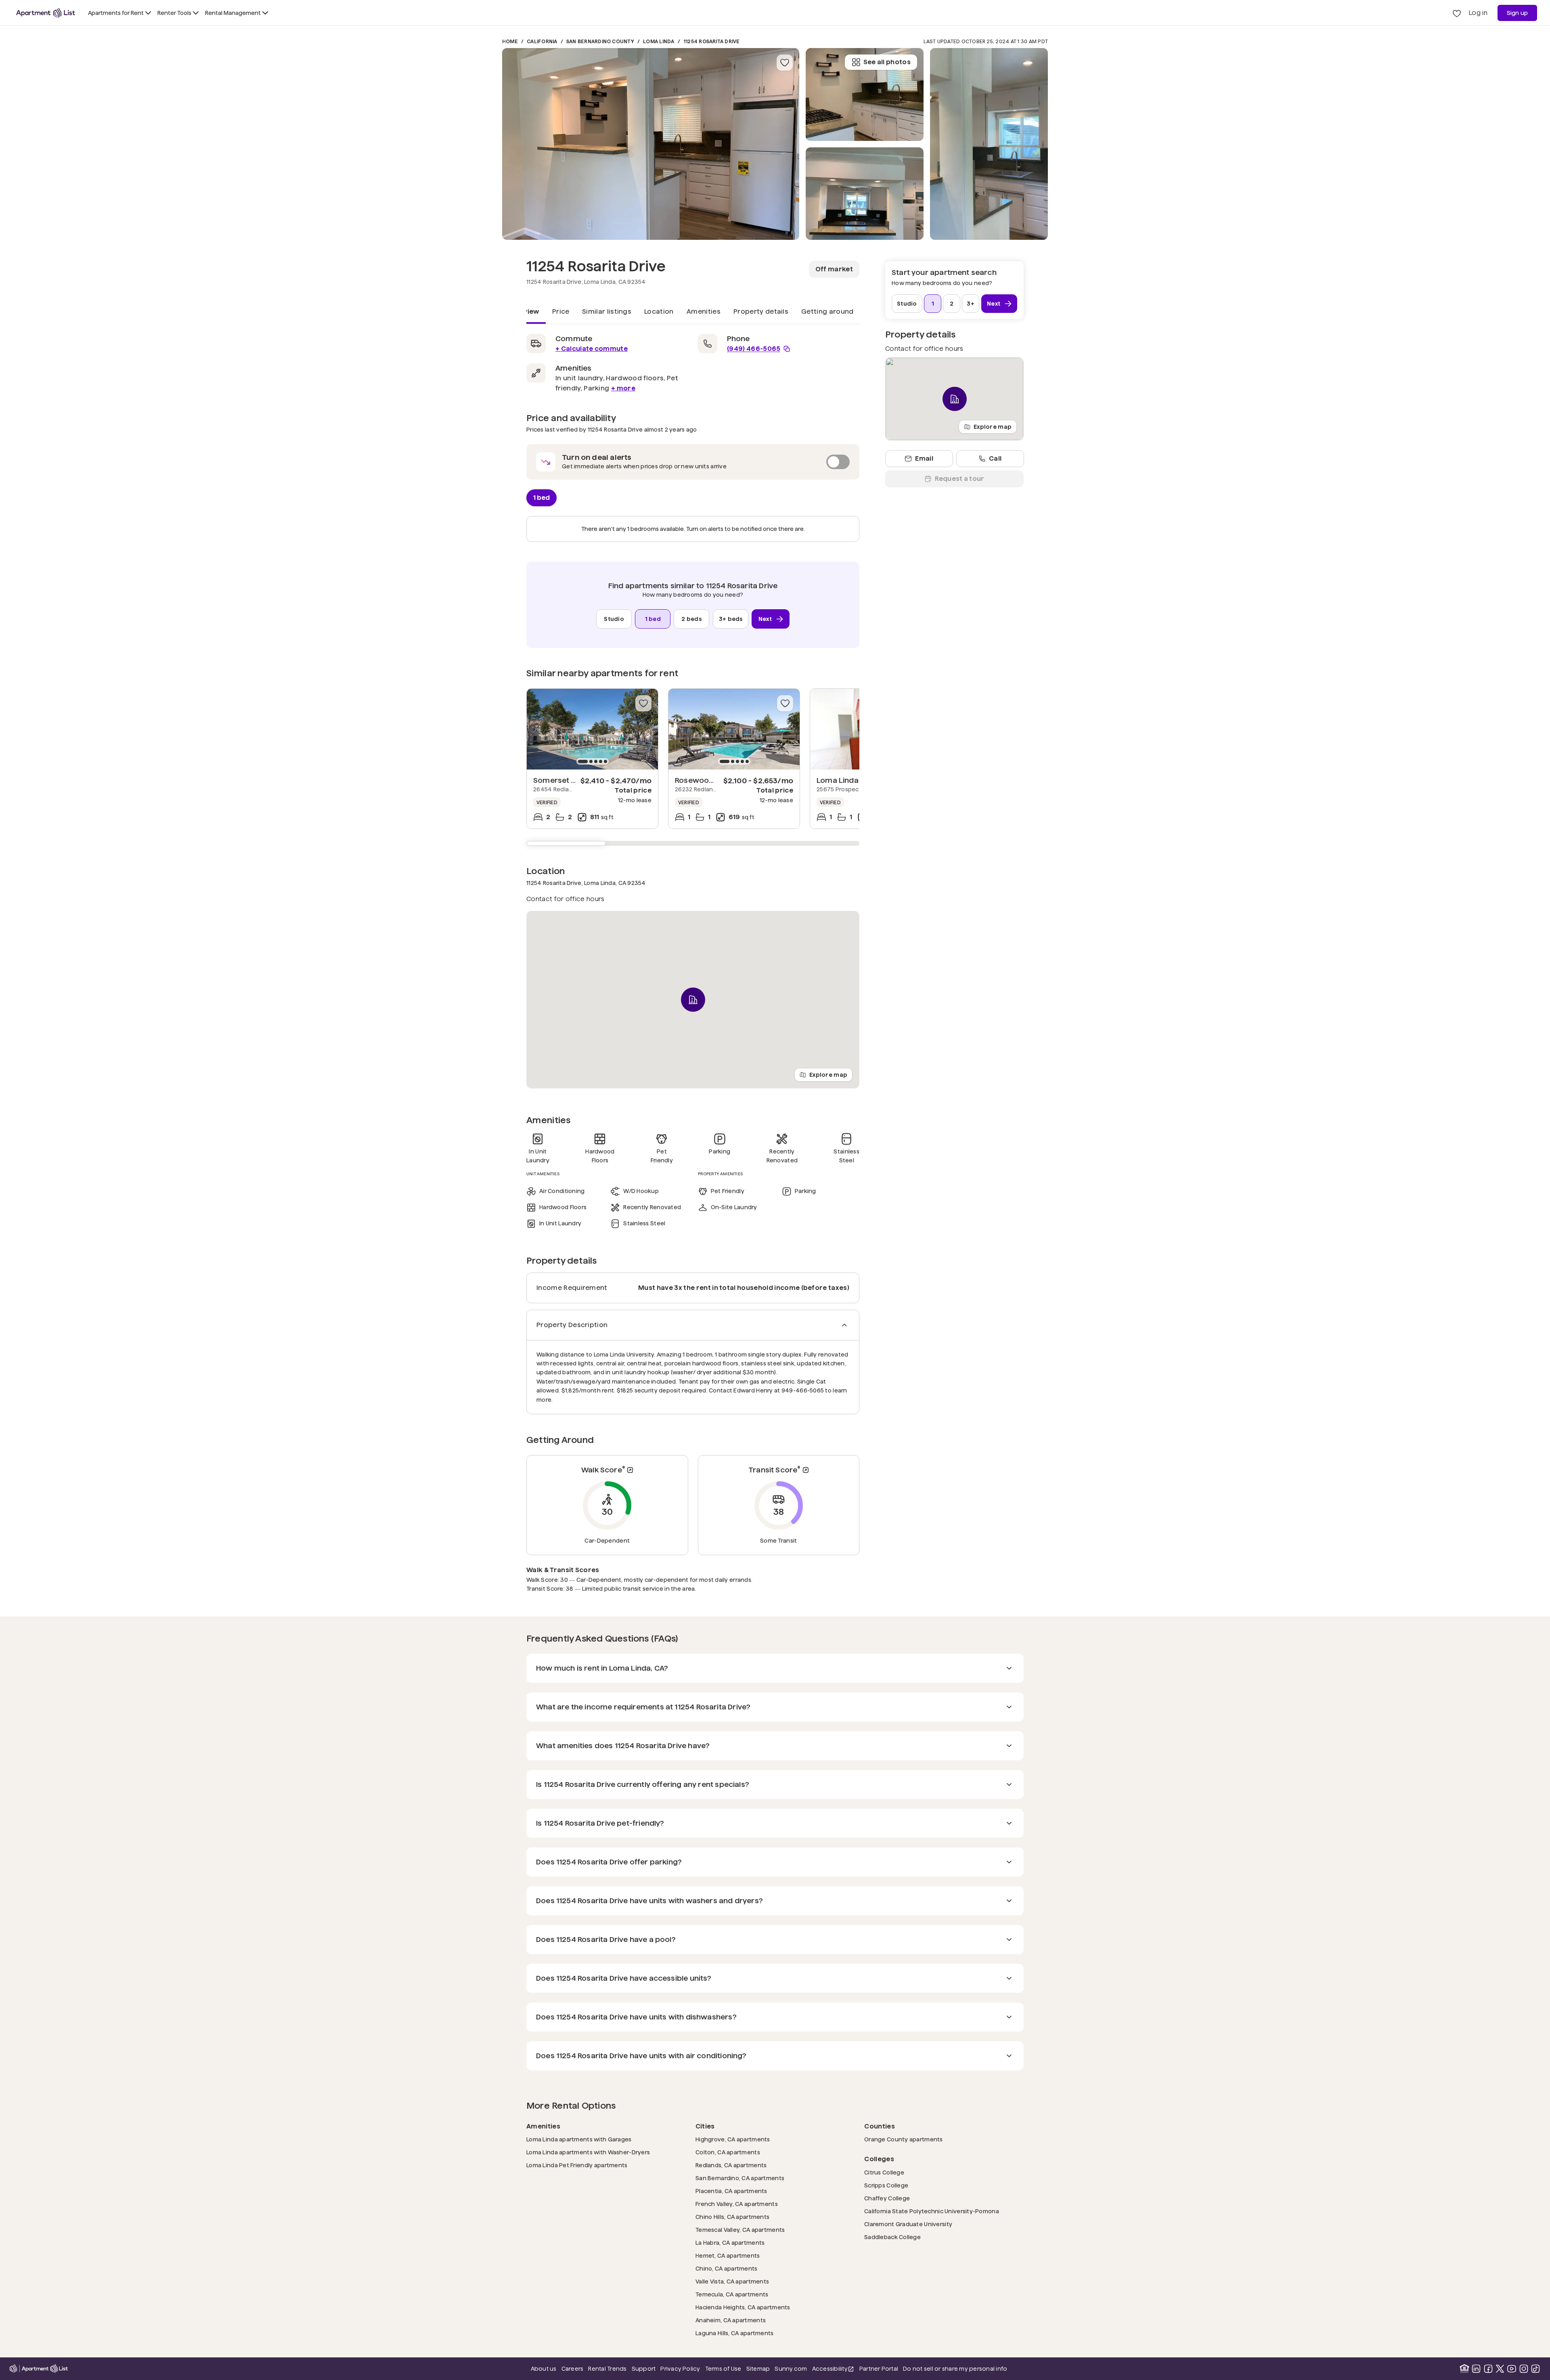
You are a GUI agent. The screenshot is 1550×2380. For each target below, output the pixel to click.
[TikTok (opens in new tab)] (1535, 2369)
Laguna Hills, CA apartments (735, 2333)
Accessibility (833, 2369)
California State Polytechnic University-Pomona (932, 2211)
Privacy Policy (680, 2369)
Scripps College (886, 2185)
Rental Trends (607, 2368)
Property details (761, 311)
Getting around (827, 311)
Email (924, 458)
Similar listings (607, 311)
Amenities (704, 311)
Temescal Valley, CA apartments (740, 2230)
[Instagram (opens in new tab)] (1524, 2369)
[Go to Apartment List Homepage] (46, 13)
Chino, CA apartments (727, 2268)
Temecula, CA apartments (732, 2294)
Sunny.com (791, 2368)
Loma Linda (659, 41)
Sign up (1518, 13)
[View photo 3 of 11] (865, 94)
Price (561, 311)
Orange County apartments (904, 2139)
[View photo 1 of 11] (651, 144)
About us (544, 2369)
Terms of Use (723, 2369)
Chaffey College (887, 2198)
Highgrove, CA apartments (733, 2139)
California (542, 41)
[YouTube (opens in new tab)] (1512, 2369)
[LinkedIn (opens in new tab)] (1476, 2369)
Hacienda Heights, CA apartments (743, 2307)
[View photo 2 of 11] (865, 194)
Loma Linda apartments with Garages (579, 2139)
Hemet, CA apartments (728, 2255)
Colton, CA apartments (728, 2152)
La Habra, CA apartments (730, 2243)
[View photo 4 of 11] (989, 144)
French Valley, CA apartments (737, 2204)
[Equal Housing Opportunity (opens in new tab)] (1464, 2369)
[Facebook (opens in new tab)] (1488, 2369)
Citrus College (884, 2172)
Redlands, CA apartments (731, 2165)
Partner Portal (879, 2368)
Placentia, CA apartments (731, 2191)
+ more (623, 388)
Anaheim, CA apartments (731, 2320)
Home (510, 41)
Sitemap (758, 2369)
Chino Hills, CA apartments (732, 2217)
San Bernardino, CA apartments (740, 2178)
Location (659, 311)
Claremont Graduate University (908, 2224)
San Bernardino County (600, 41)
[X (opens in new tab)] (1500, 2369)
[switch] (693, 462)
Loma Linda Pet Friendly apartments (577, 2165)
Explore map (828, 1074)
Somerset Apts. (561, 780)
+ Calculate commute (592, 349)
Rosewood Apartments (717, 780)
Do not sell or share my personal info (955, 2369)
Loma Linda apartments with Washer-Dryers (588, 2152)
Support (644, 2368)
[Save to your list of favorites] (785, 63)
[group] (592, 729)
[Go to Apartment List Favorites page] (1457, 13)
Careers (573, 2369)
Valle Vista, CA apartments (732, 2281)
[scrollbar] (693, 843)
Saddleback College (892, 2237)
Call (995, 458)
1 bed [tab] (541, 497)
